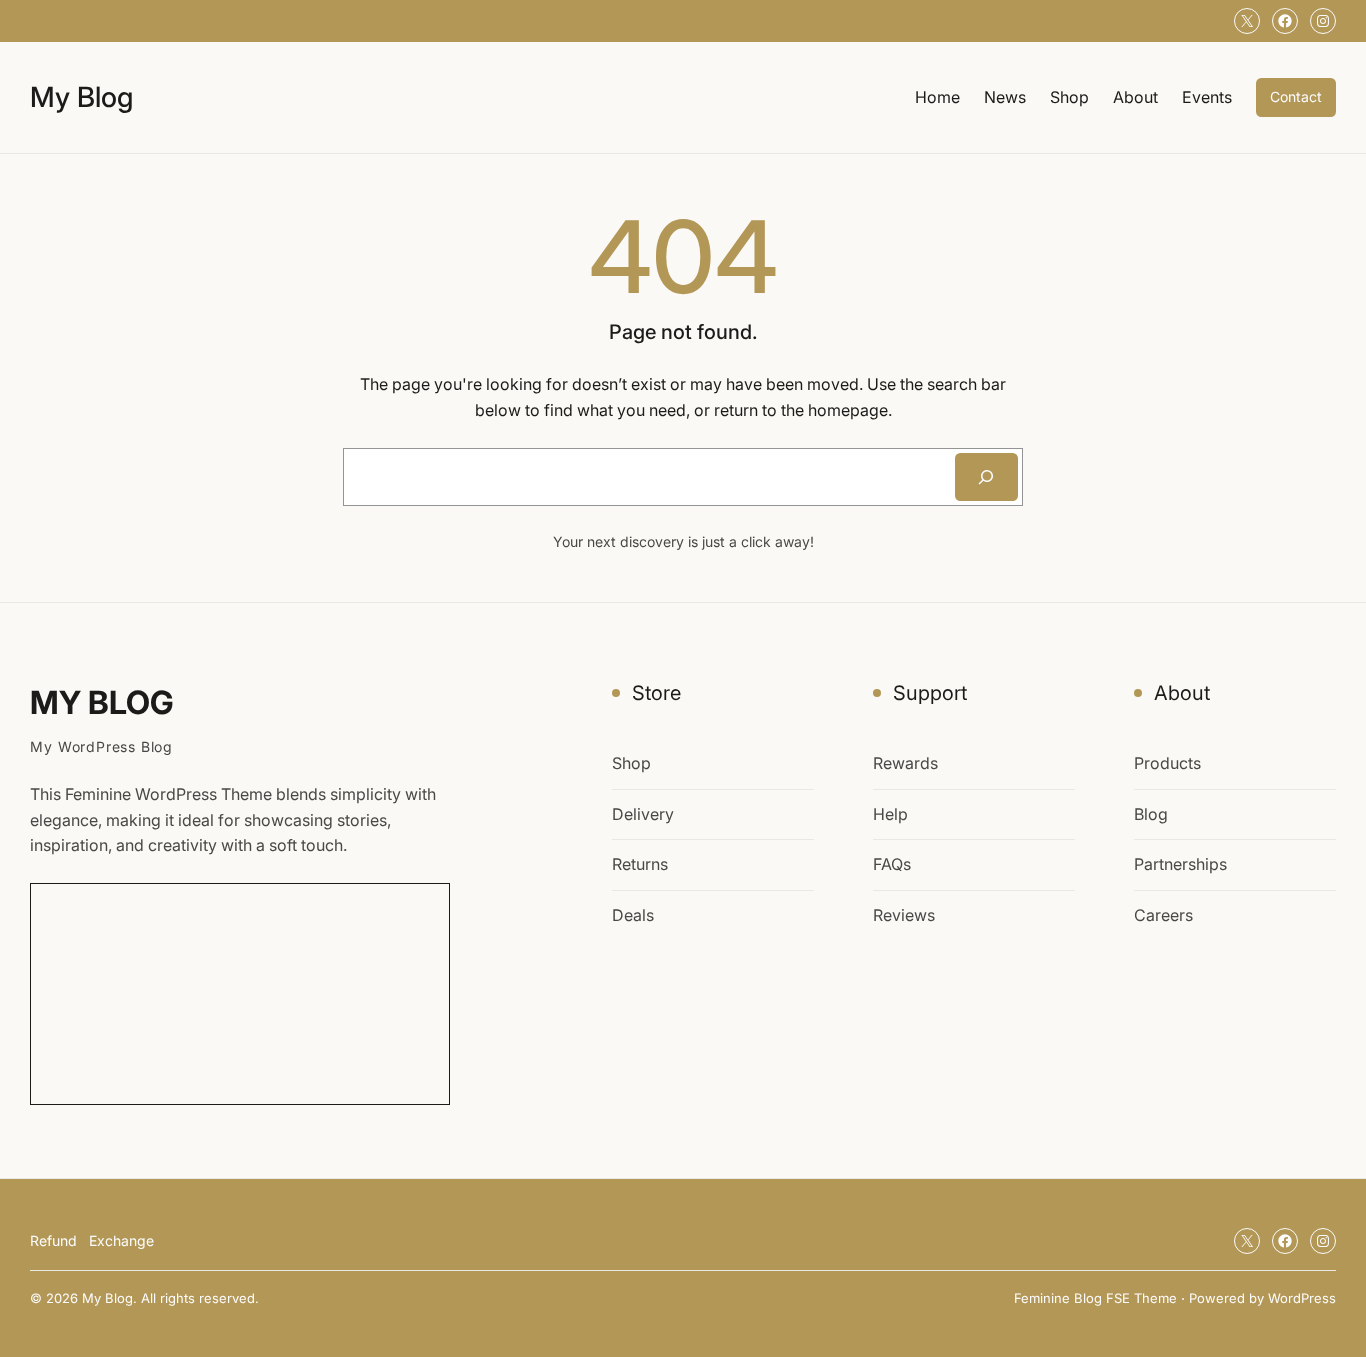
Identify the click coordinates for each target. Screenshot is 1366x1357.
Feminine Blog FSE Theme (1095, 1298)
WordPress (1302, 1298)
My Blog (81, 97)
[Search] (986, 477)
